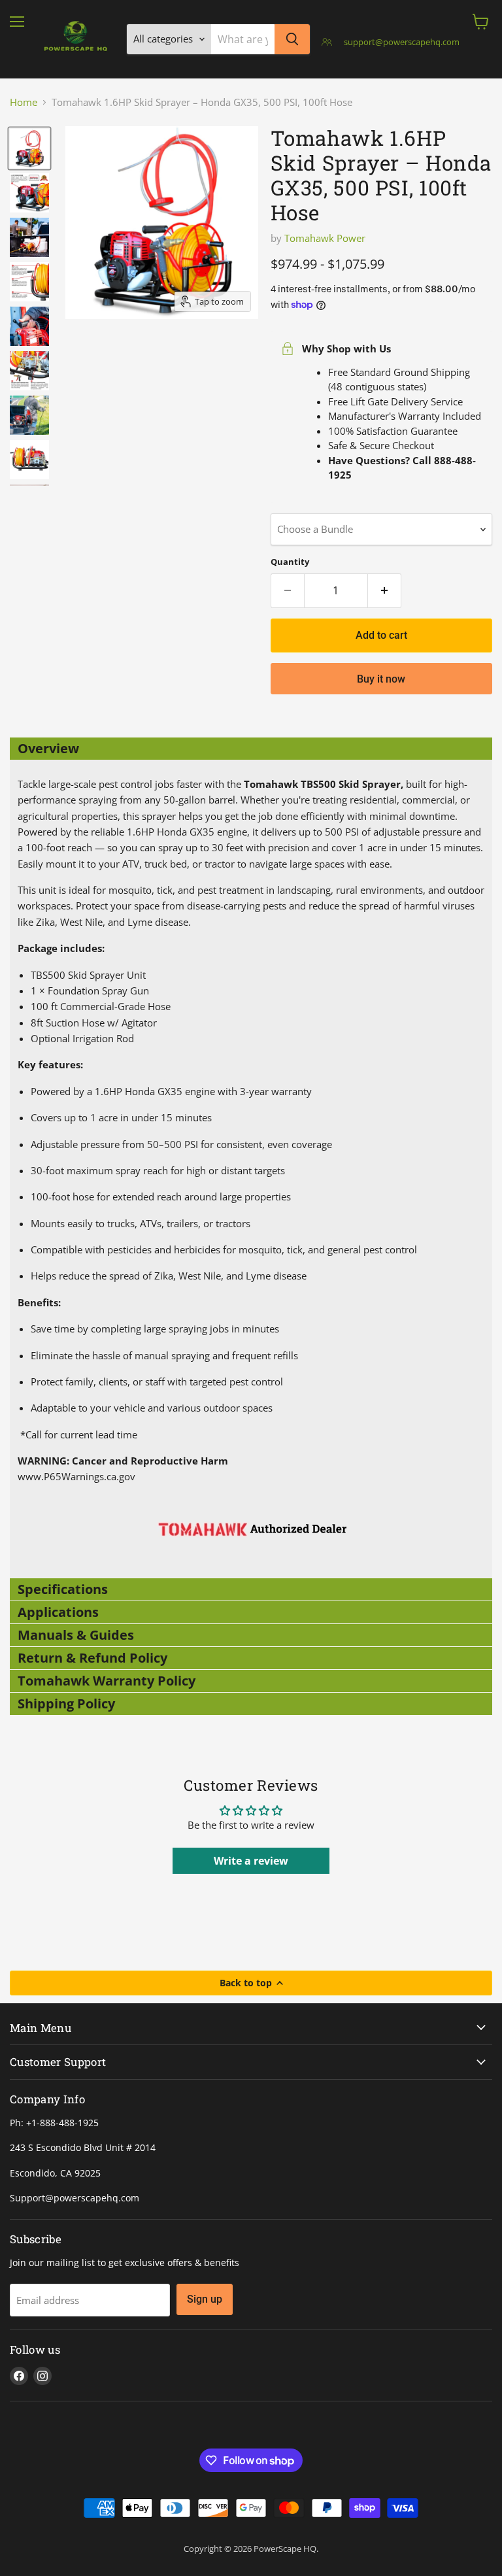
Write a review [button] (251, 1861)
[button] (251, 749)
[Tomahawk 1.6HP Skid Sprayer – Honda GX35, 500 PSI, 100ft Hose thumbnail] (29, 148)
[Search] (292, 39)
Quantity (290, 562)
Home (24, 102)
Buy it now (381, 679)
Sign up (205, 2299)
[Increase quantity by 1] (385, 590)
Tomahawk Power (325, 238)
